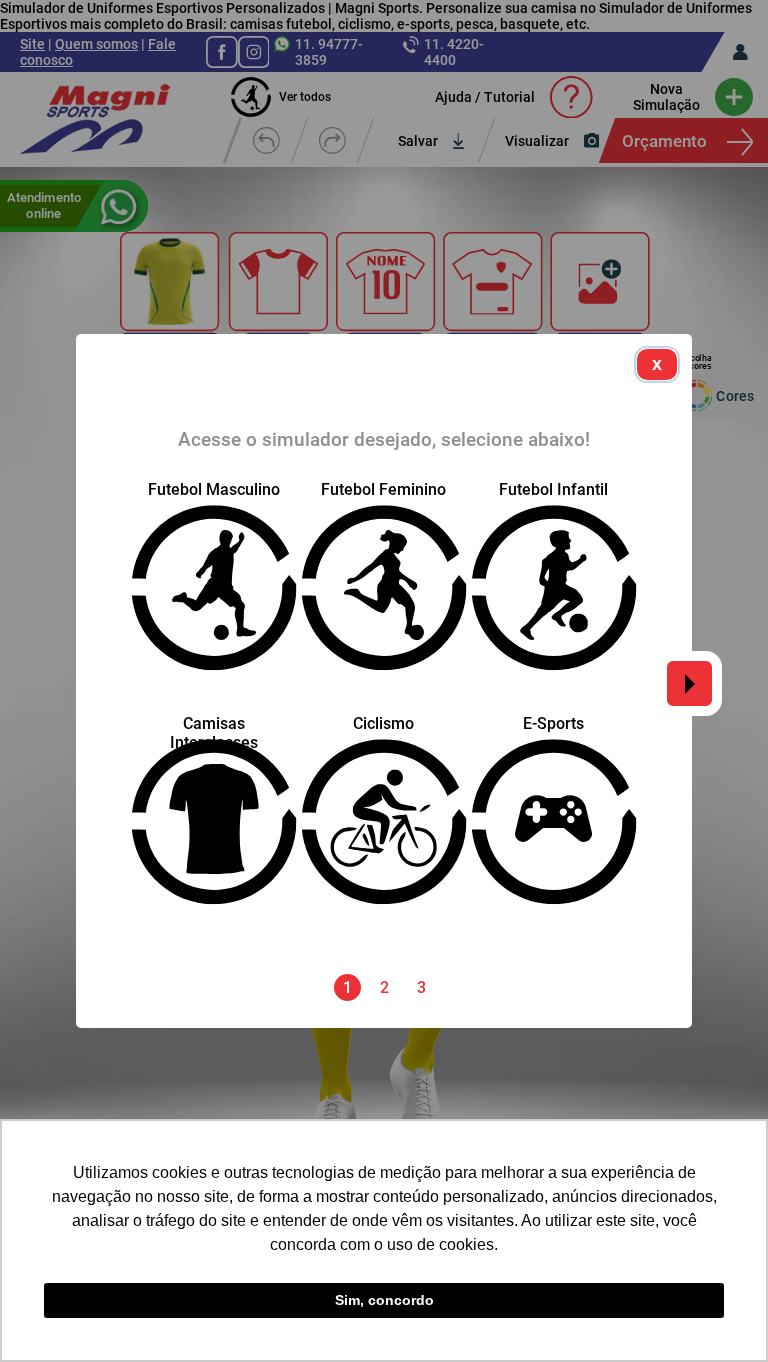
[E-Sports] (554, 868)
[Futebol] (214, 587)
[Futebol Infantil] (554, 634)
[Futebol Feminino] (384, 634)
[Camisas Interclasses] (214, 868)
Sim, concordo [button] (384, 1300)
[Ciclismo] (384, 868)
